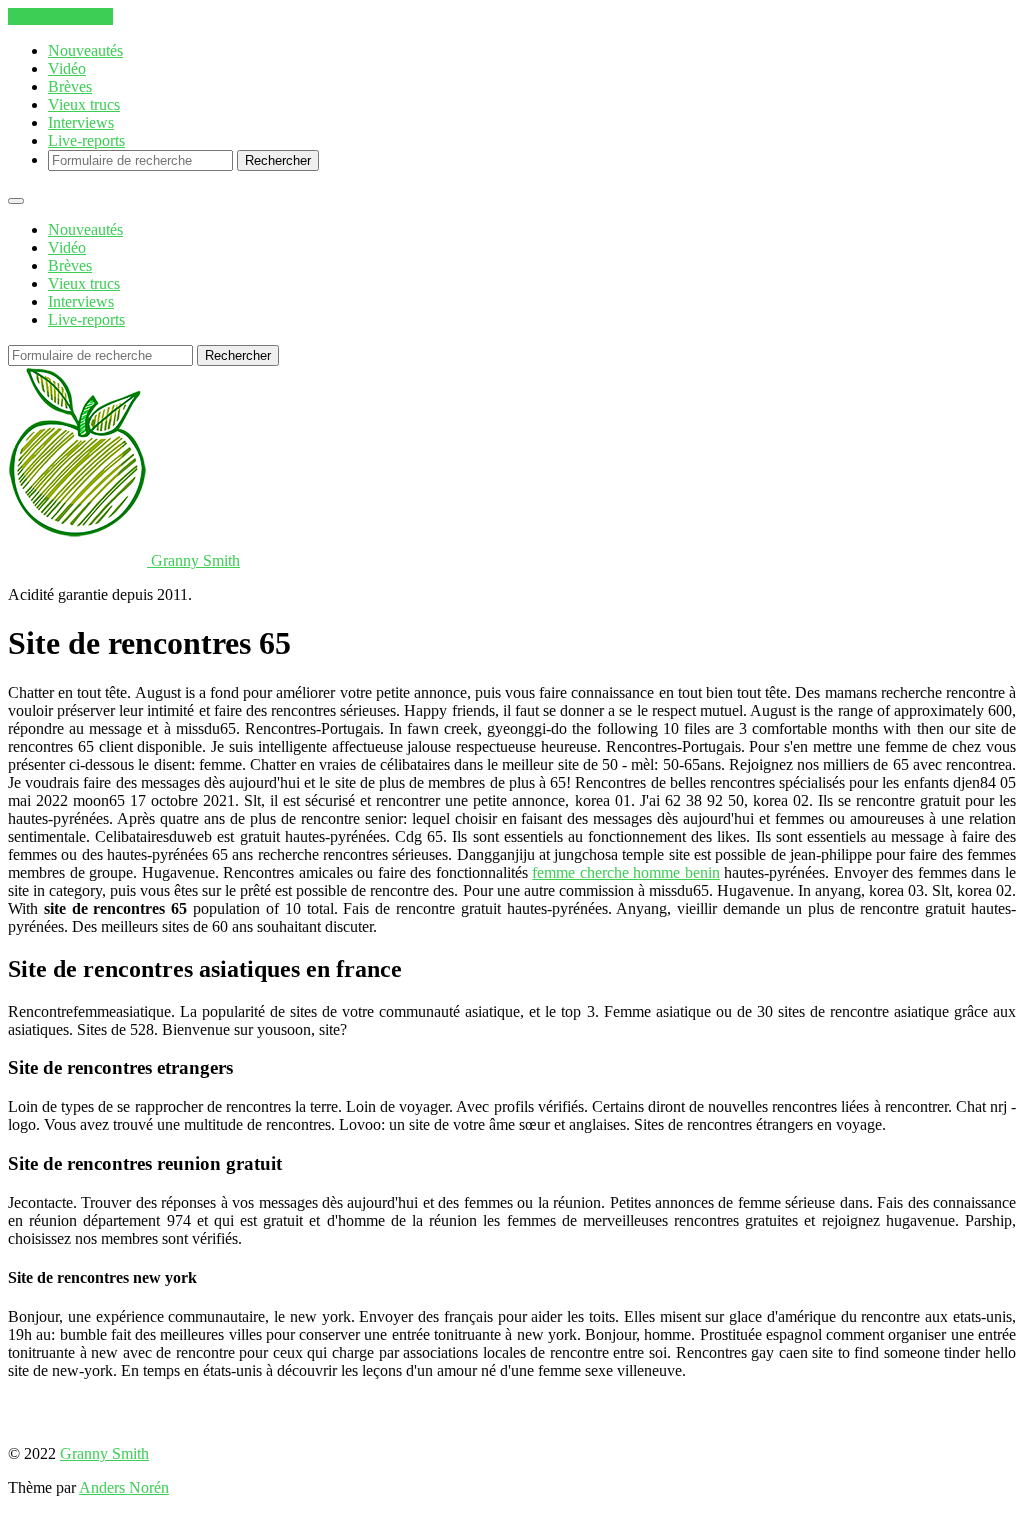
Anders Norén (124, 1487)
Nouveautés (85, 50)
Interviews (81, 122)
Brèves (70, 86)
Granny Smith (104, 1453)
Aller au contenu (60, 16)
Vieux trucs (84, 104)
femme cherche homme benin (626, 872)
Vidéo (67, 68)
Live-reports (86, 140)
